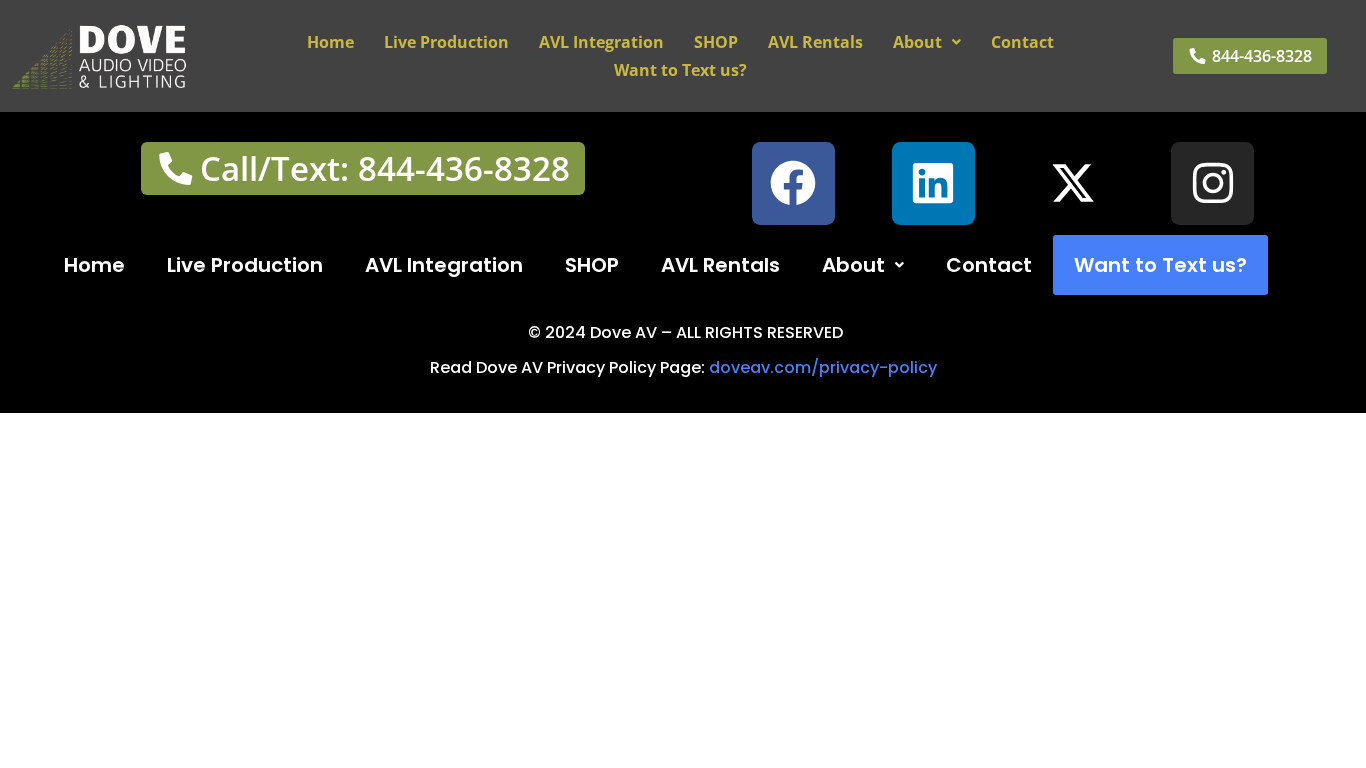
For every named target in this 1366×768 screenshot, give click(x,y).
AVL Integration (601, 42)
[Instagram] (1212, 183)
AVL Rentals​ (815, 42)
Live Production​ (446, 42)
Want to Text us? (680, 70)
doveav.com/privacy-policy (823, 367)
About (917, 42)
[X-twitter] (1073, 183)
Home (330, 42)
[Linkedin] (933, 183)
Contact (1022, 42)
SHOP (716, 42)
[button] (927, 42)
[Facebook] (793, 183)
